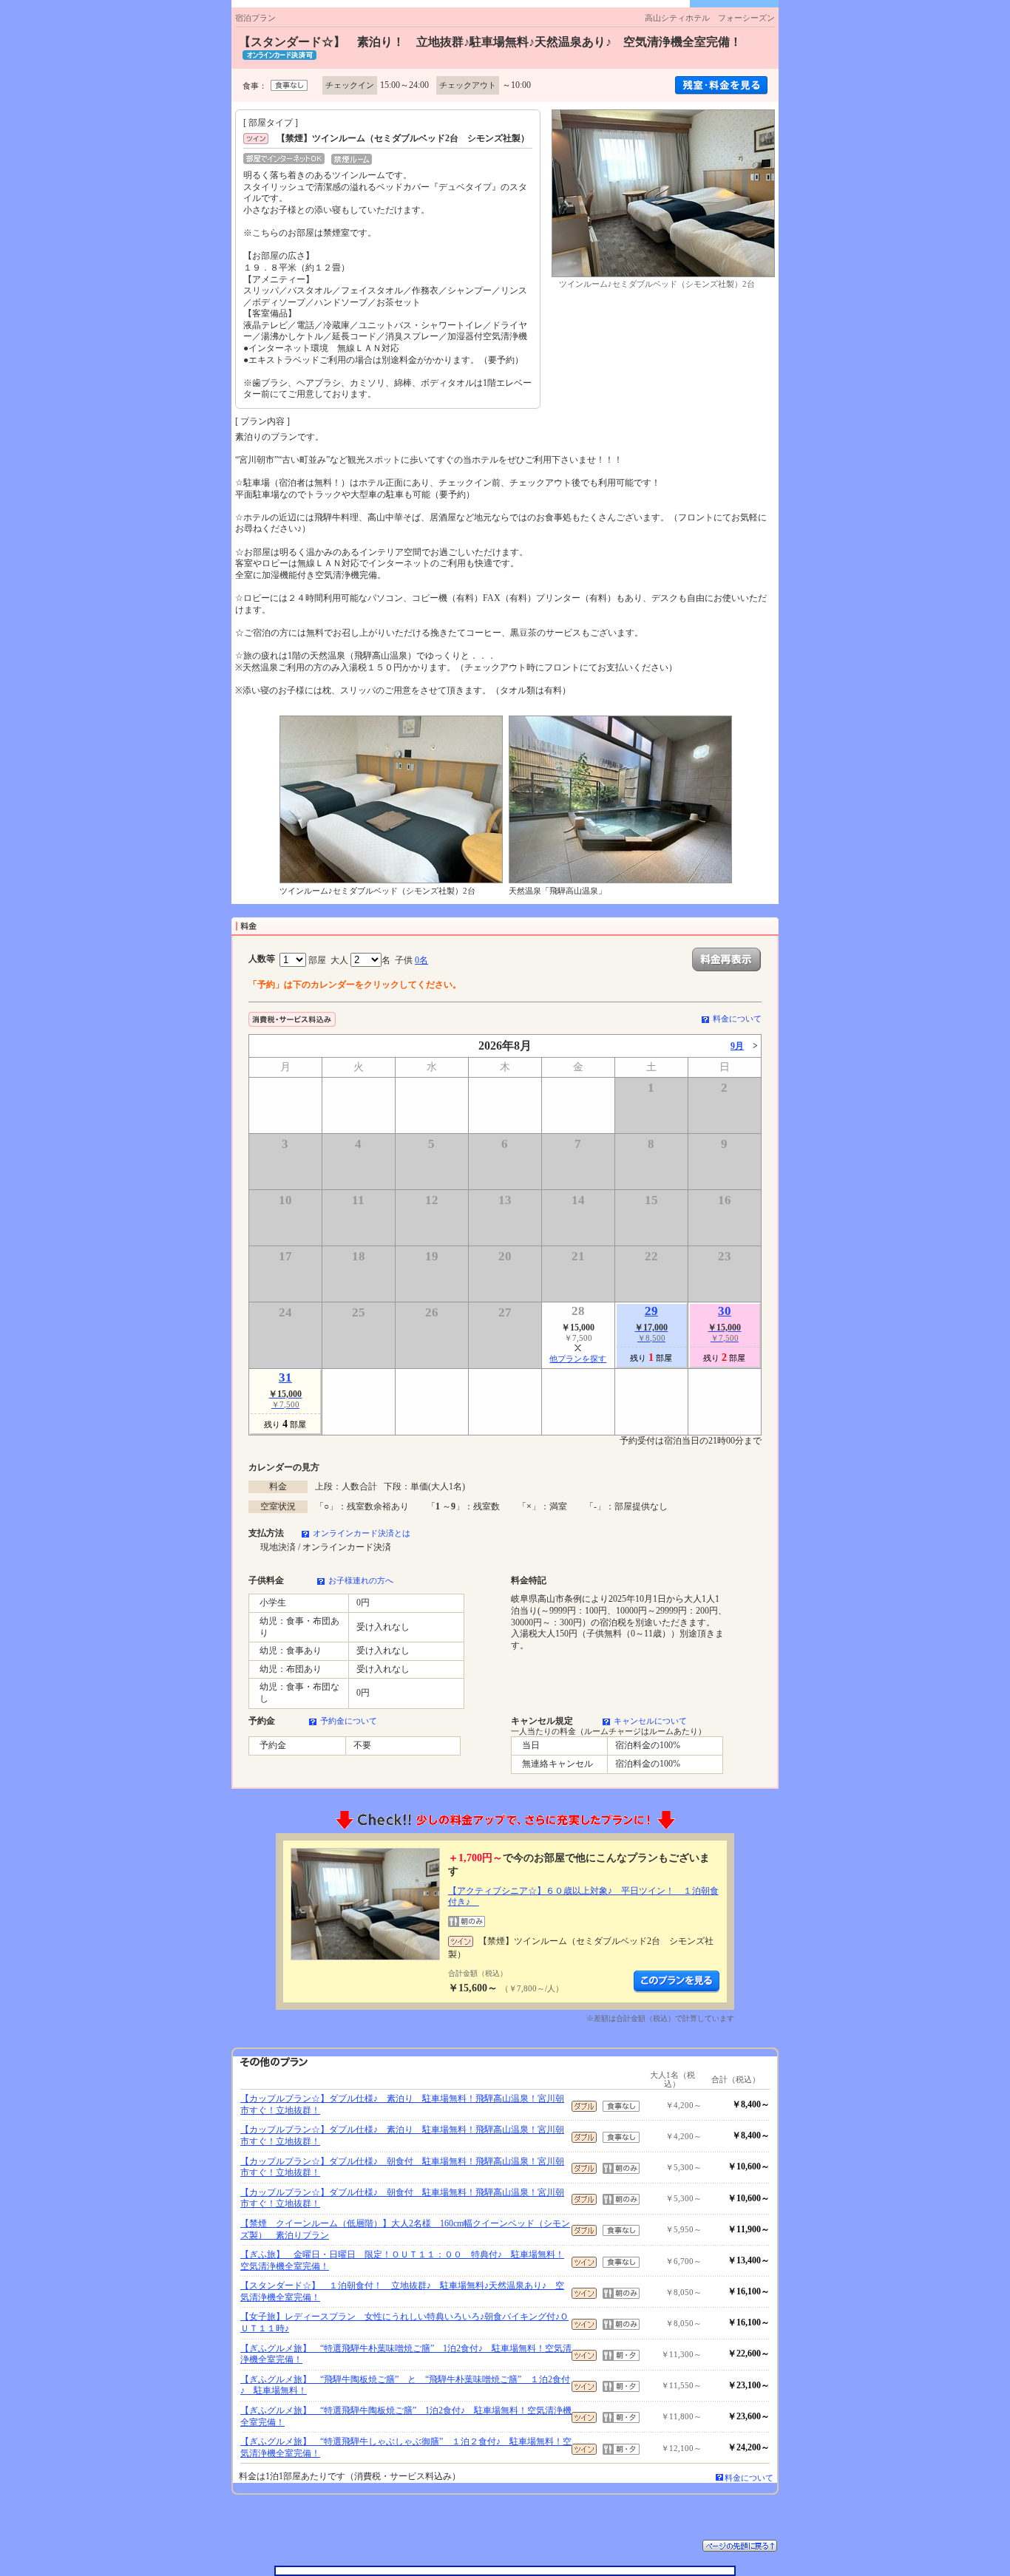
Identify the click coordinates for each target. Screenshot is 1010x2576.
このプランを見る (677, 1982)
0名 (421, 960)
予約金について (349, 1721)
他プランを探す (578, 1359)
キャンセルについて (650, 1721)
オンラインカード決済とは (362, 1533)
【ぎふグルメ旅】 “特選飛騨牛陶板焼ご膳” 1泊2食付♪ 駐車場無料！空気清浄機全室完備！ (406, 2416)
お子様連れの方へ (361, 1580)
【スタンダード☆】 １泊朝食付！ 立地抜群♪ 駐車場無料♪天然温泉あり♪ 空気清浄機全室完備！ (402, 2291)
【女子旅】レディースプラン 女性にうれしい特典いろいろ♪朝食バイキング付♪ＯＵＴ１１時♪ (404, 2322)
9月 (737, 1046)
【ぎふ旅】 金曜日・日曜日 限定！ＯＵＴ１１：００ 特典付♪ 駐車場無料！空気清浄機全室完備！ (402, 2260)
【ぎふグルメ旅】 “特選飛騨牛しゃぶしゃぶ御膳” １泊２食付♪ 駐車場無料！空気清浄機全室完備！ (406, 2447)
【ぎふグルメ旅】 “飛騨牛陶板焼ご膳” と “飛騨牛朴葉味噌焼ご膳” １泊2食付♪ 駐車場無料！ (405, 2385)
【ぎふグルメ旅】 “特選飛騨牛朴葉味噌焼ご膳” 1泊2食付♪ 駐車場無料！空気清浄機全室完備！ (406, 2354)
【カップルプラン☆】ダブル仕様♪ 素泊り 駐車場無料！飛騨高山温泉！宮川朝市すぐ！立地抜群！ (402, 2104)
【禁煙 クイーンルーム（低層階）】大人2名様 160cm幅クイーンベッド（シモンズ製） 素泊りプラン (405, 2229)
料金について (737, 1019)
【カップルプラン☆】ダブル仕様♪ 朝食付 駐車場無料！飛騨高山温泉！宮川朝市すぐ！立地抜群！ (402, 2167)
